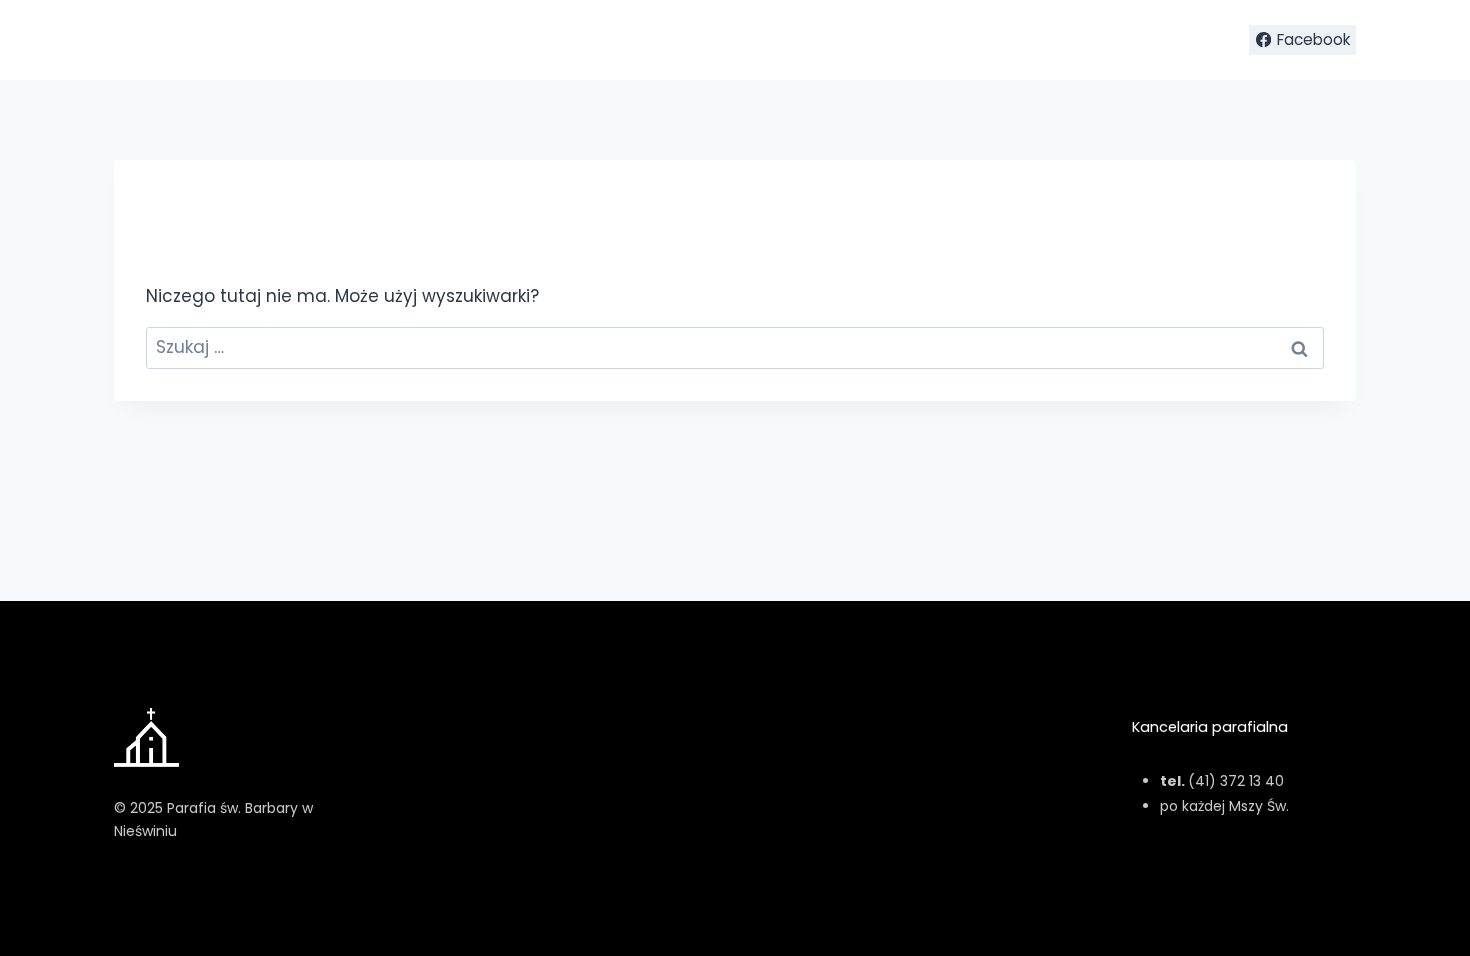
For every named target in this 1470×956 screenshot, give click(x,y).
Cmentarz (1114, 40)
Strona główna (771, 40)
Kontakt (1201, 40)
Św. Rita (960, 40)
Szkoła (1032, 40)
